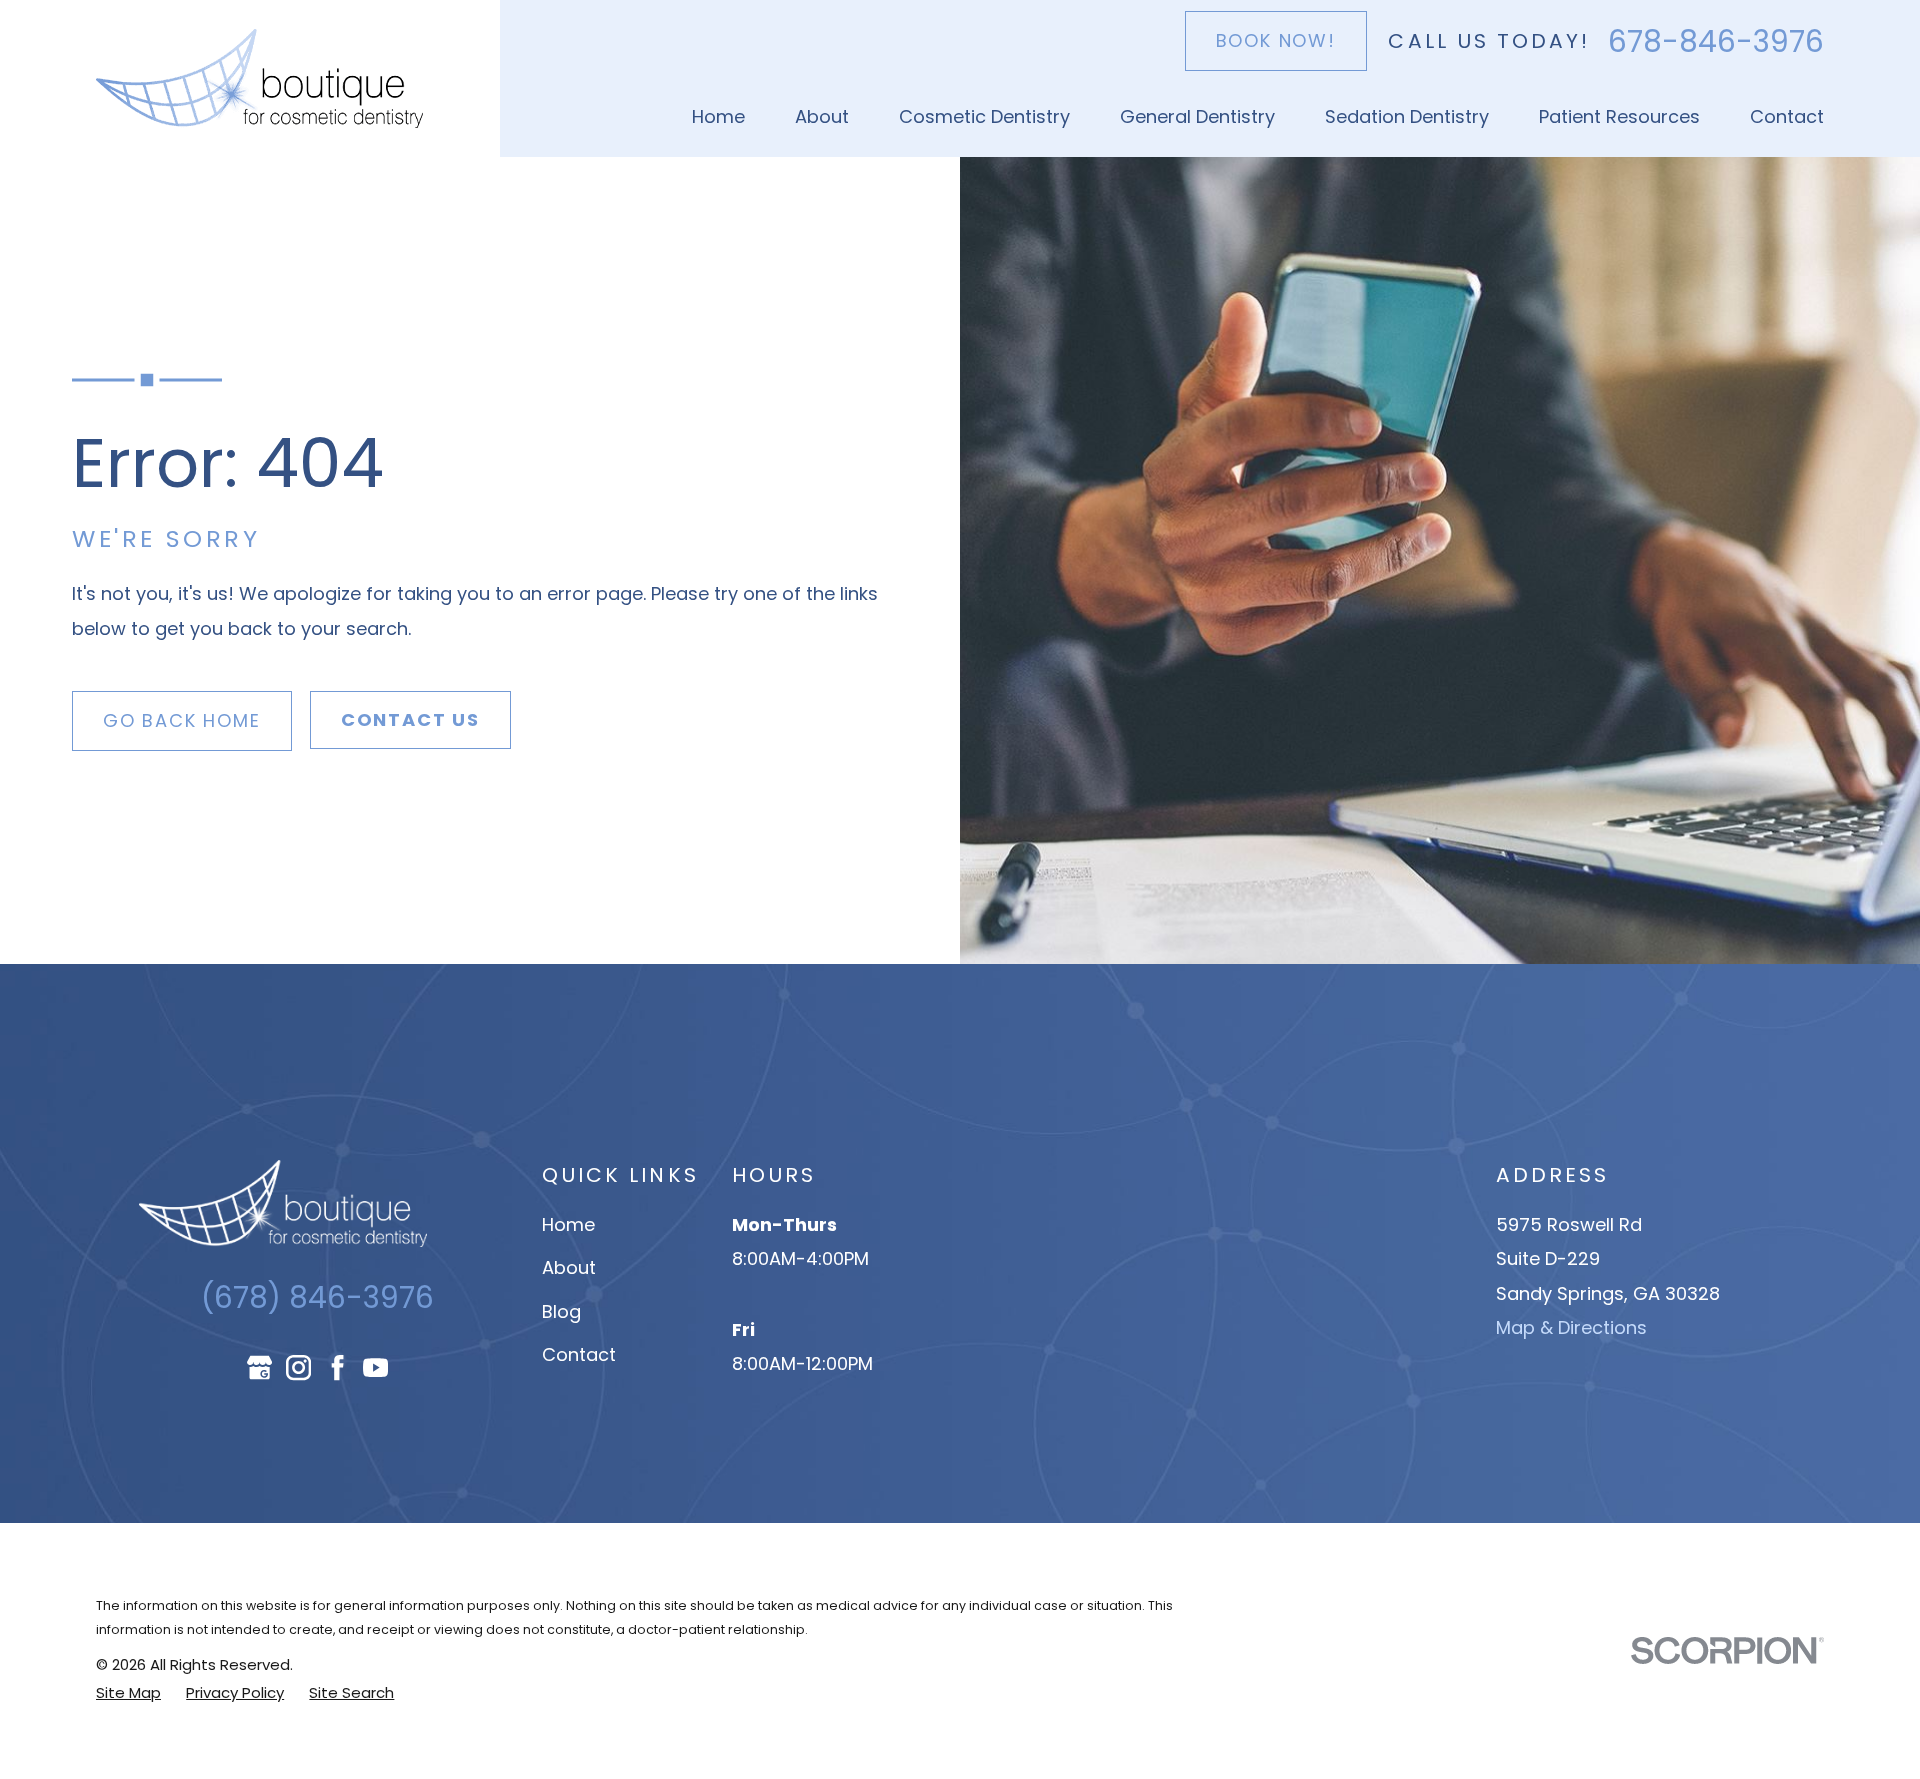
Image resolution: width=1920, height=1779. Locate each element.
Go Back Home (182, 720)
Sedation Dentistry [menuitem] (1407, 116)
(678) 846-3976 (317, 1297)
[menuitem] (128, 1693)
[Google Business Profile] (259, 1367)
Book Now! (1276, 40)
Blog (561, 1311)
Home (568, 1224)
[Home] (259, 78)
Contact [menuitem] (1787, 116)
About (569, 1267)
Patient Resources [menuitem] (1619, 116)
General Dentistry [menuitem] (1197, 116)
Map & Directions (1571, 1327)
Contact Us (410, 719)
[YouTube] (375, 1367)
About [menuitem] (822, 116)
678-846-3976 (1716, 42)
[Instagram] (298, 1367)
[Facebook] (337, 1367)
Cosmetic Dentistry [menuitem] (984, 116)
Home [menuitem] (718, 116)
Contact (579, 1354)
